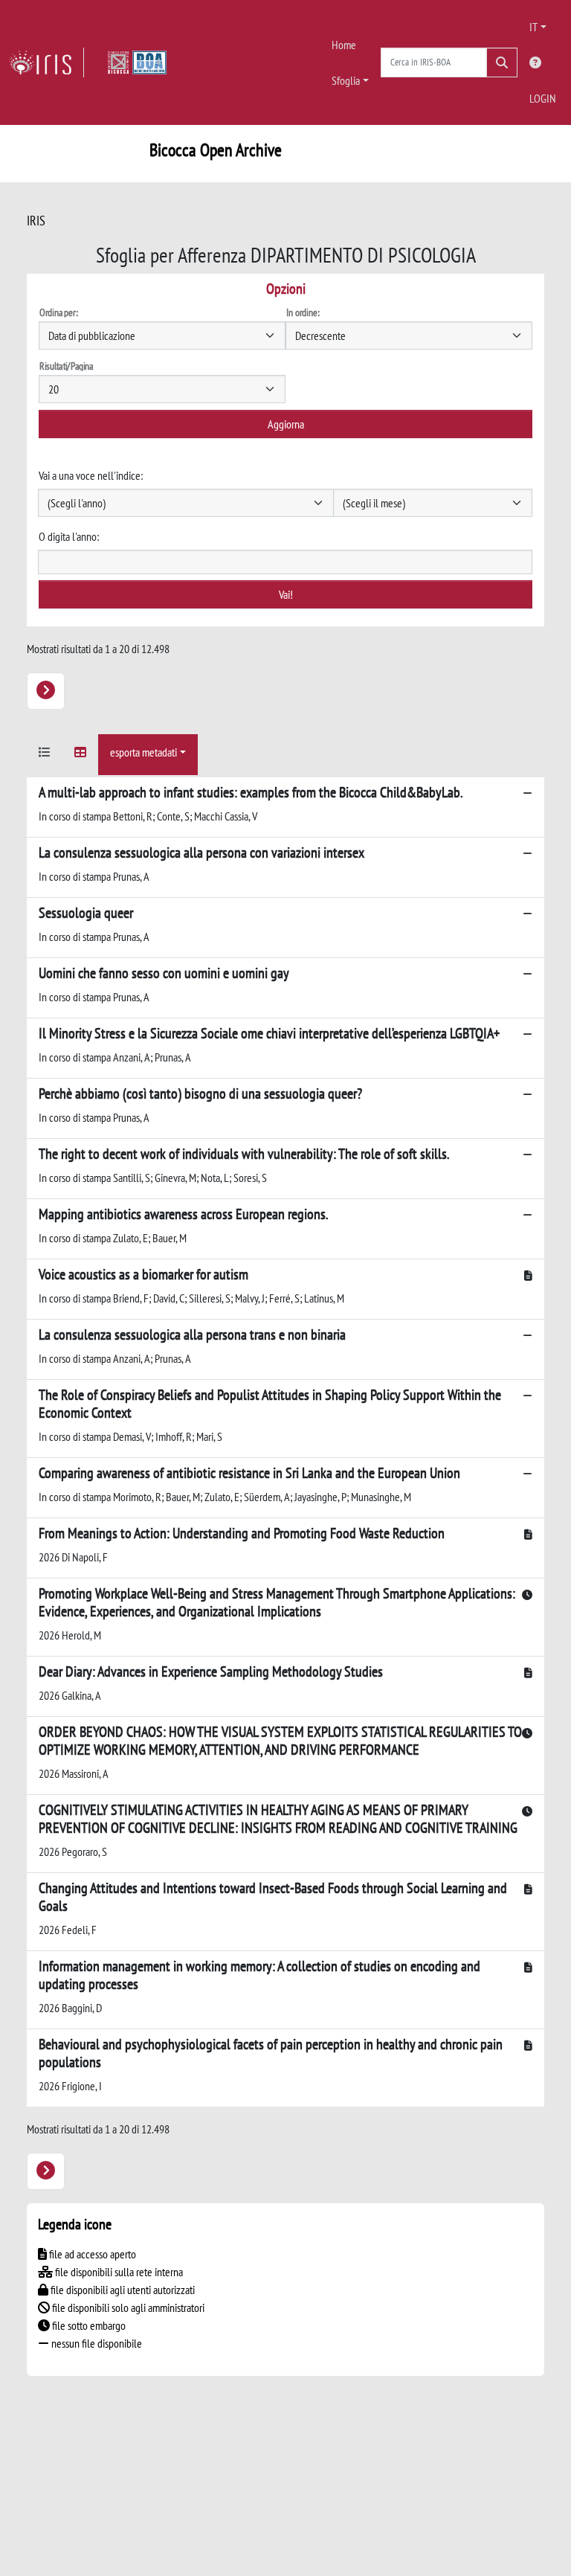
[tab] (45, 755)
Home (344, 45)
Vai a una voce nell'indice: (91, 475)
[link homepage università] (137, 62)
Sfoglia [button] (346, 80)
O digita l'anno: (69, 536)
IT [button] (533, 27)
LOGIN (543, 98)
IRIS (36, 221)
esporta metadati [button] (143, 752)
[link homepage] (46, 62)
